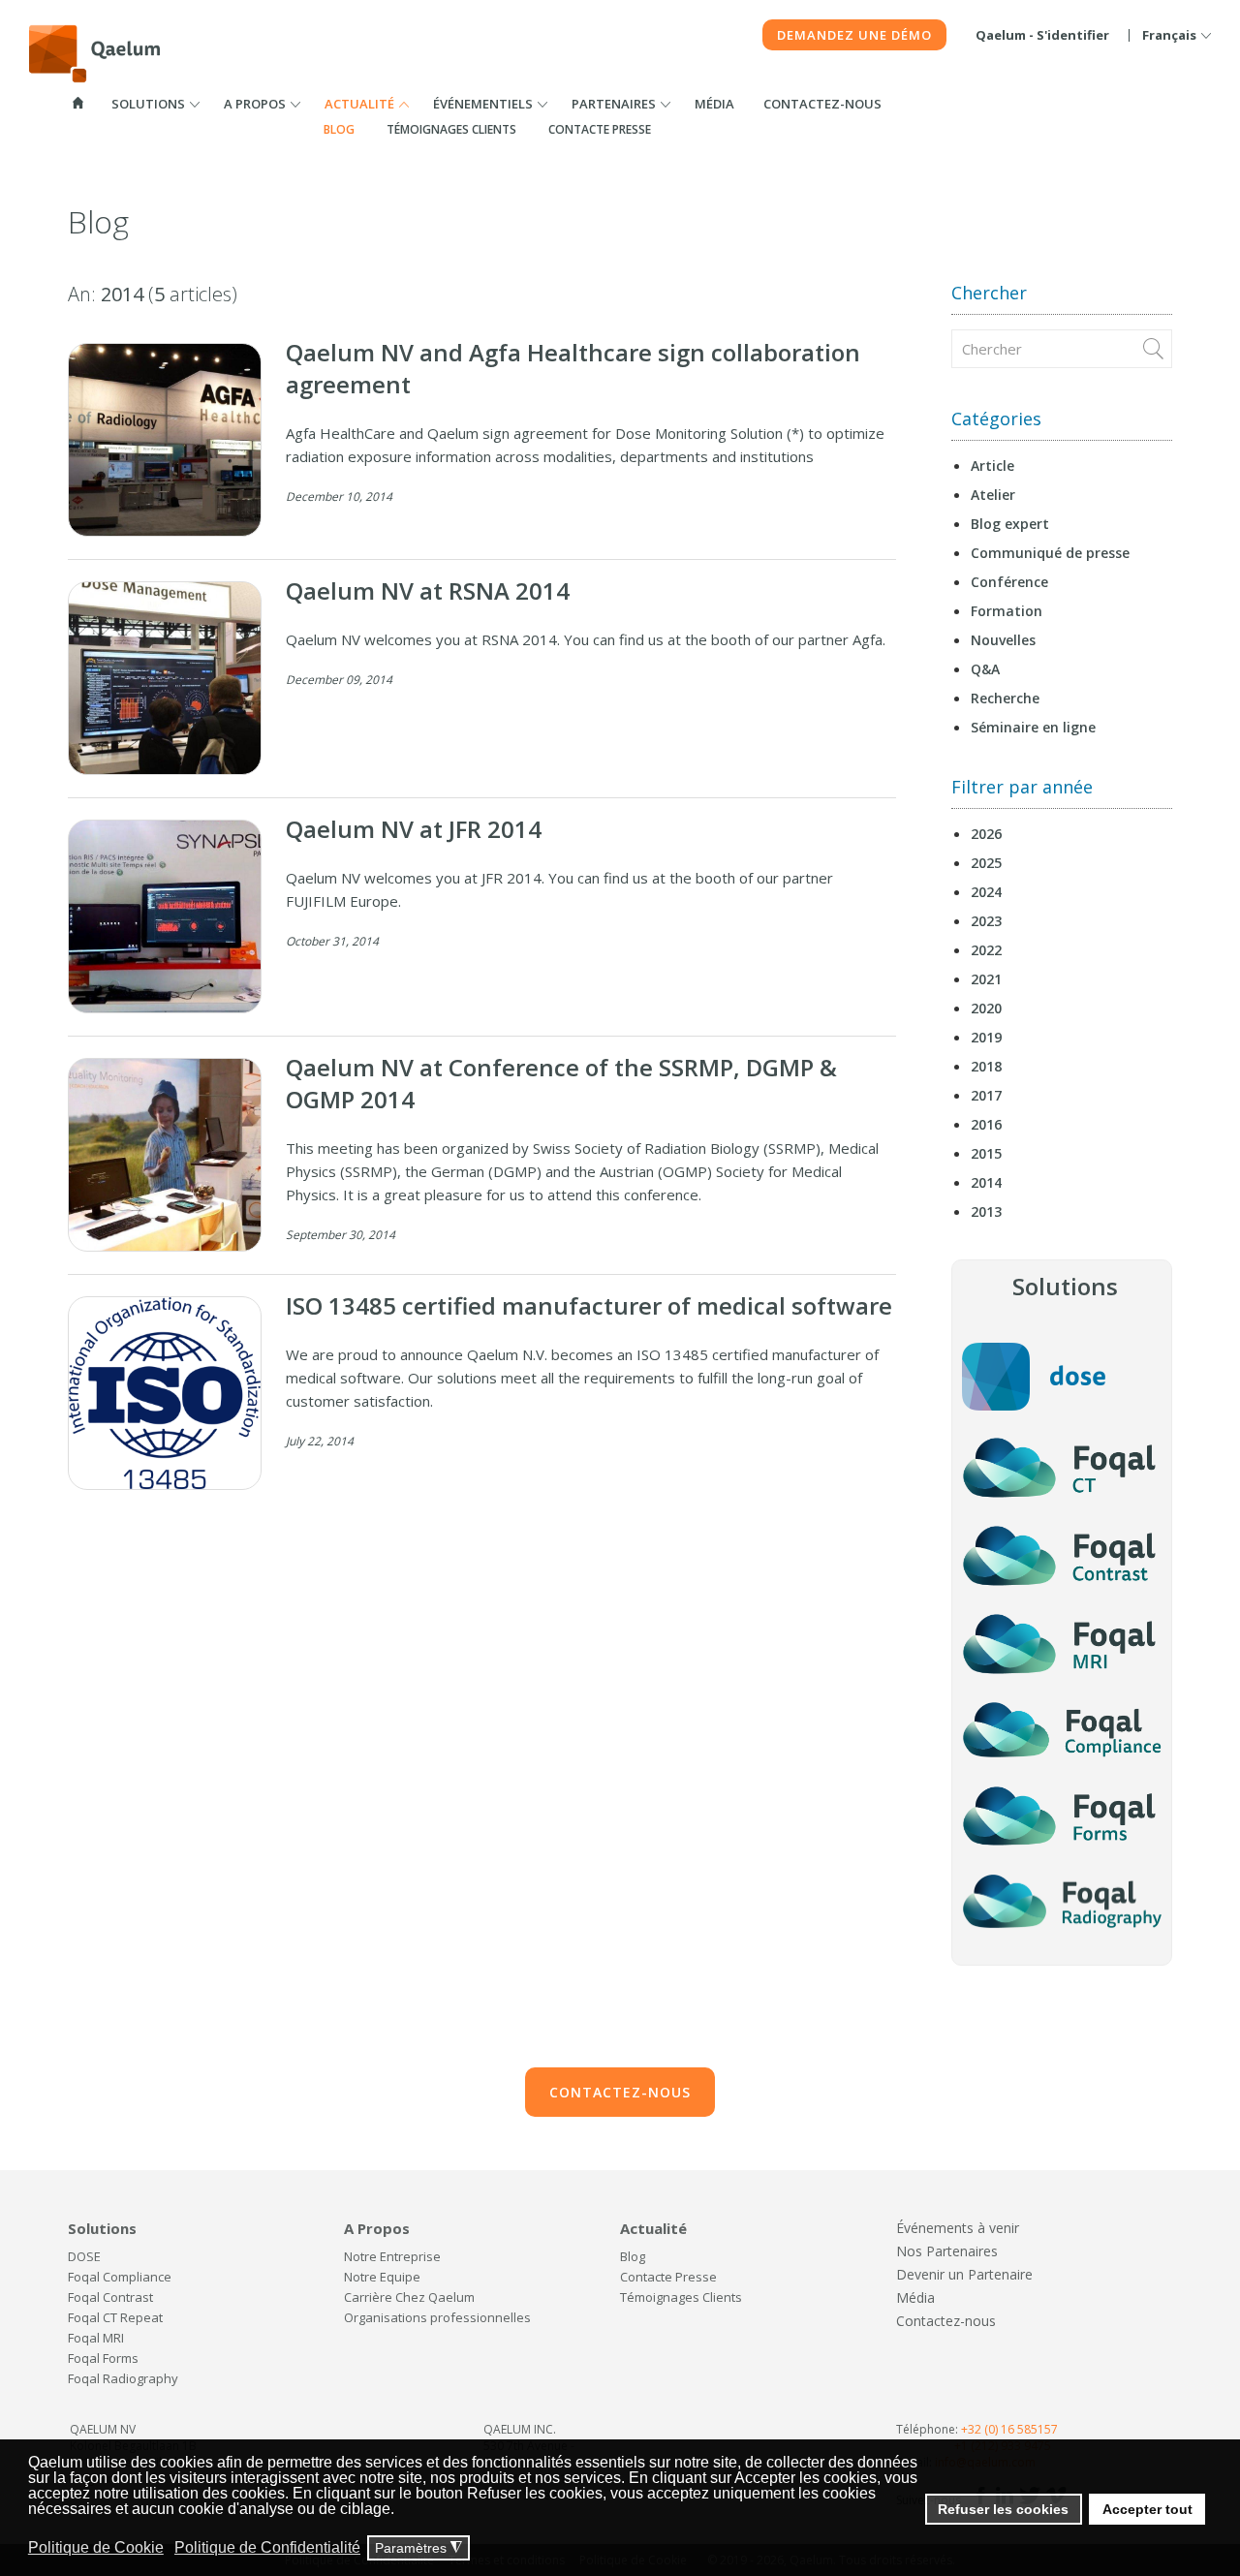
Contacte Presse (600, 129)
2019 (986, 1037)
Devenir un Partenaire (964, 2274)
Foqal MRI (96, 2338)
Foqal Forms (103, 2358)
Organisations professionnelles (437, 2317)
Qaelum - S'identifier (1042, 35)
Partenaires (614, 104)
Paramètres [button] (418, 2548)
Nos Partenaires (947, 2251)
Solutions (148, 104)
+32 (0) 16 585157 (1009, 2429)
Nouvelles (1003, 640)
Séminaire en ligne (1033, 727)
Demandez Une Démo (854, 35)
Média (714, 104)
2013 (986, 1211)
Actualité (359, 104)
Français (1169, 35)
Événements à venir (958, 2228)
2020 (986, 1008)
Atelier (993, 495)
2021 (986, 979)
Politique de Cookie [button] (96, 2547)
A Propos (255, 104)
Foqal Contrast (110, 2297)
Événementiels (483, 104)
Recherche (1005, 698)
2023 (986, 921)
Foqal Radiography (123, 2378)
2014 (986, 1182)
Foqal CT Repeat (115, 2317)
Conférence (1009, 582)
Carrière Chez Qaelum (409, 2297)
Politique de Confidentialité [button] (267, 2547)
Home (77, 103)
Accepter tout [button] (1147, 2509)
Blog (339, 129)
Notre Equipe (382, 2277)
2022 (986, 950)
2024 (986, 892)
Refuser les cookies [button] (1003, 2509)
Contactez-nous (822, 104)
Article (992, 466)
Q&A (985, 669)
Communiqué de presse (1050, 553)
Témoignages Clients (451, 129)
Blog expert (1010, 524)
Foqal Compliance (120, 2277)
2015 (986, 1153)
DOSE (84, 2256)
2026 (986, 834)
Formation (1007, 611)
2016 (986, 1124)
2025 (986, 863)
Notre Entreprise (392, 2256)
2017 (986, 1095)
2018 (986, 1066)
